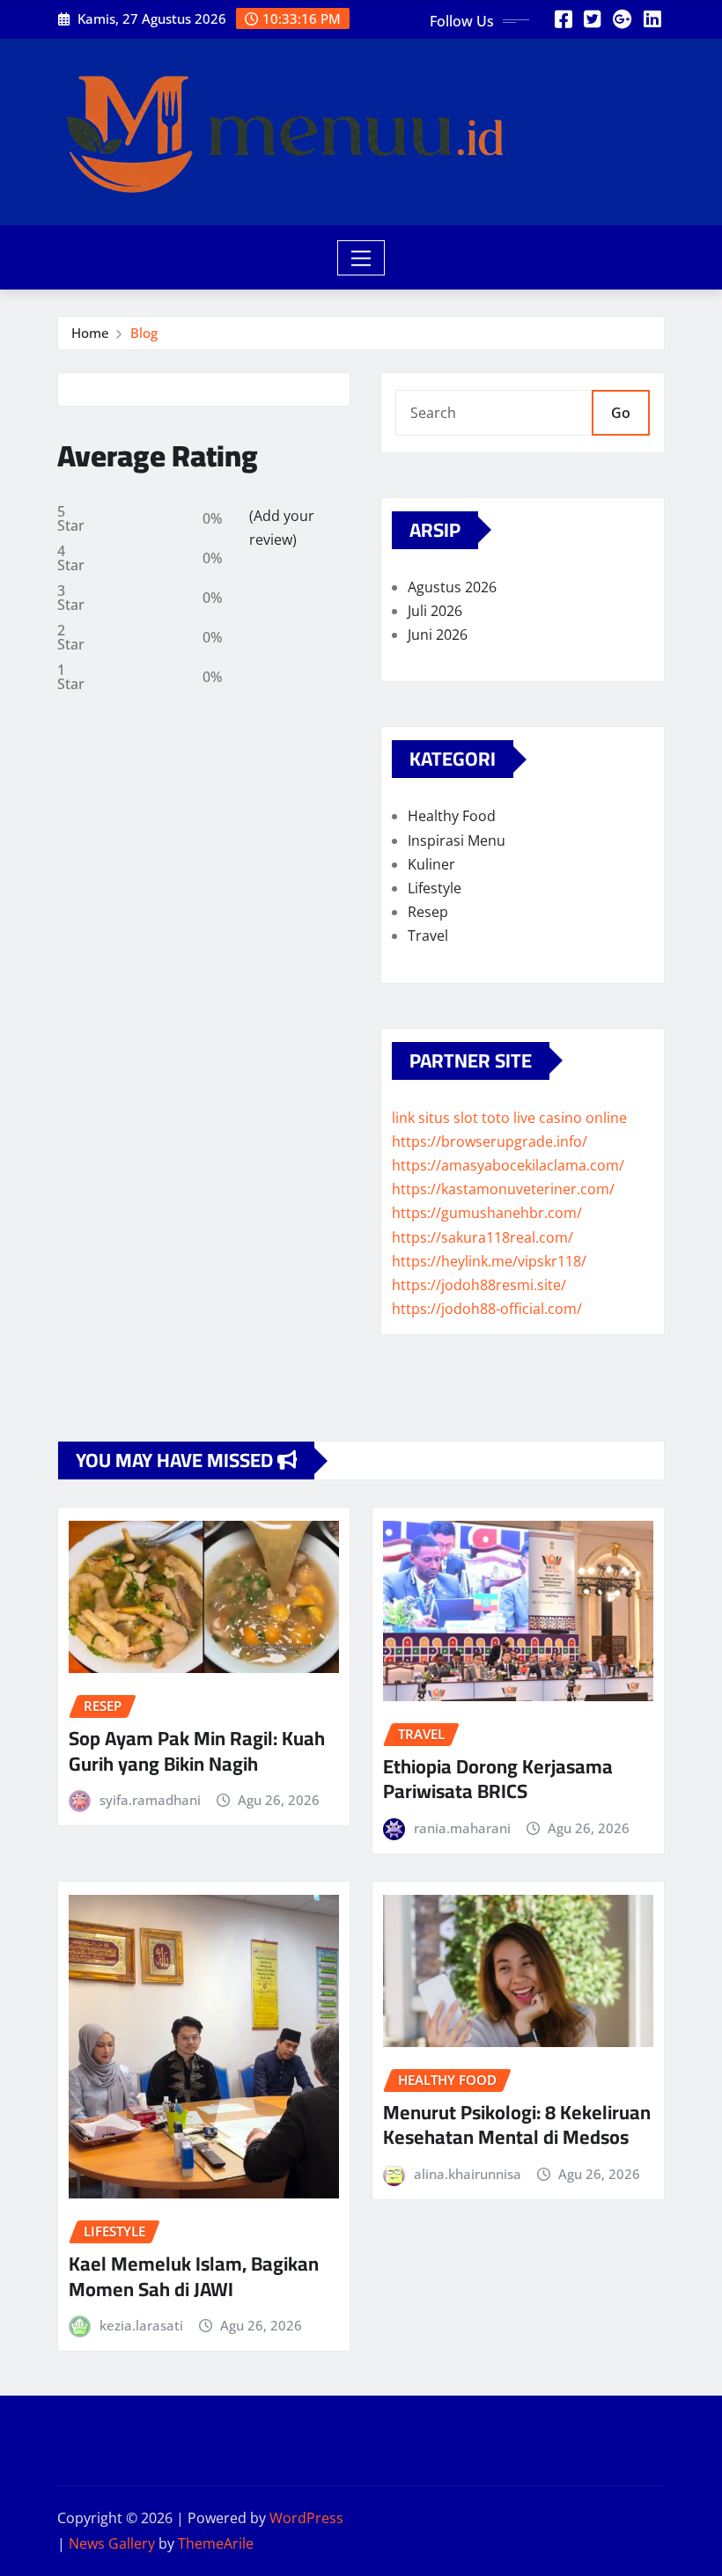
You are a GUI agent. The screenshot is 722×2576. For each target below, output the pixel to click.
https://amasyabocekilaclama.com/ (508, 1165)
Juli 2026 (435, 611)
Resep (428, 912)
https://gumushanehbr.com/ (487, 1213)
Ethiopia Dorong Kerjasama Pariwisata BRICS (498, 1779)
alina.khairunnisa (468, 2174)
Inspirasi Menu (457, 840)
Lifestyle (435, 888)
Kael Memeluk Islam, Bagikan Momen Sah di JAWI (194, 2276)
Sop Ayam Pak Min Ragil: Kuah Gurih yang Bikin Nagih (197, 1751)
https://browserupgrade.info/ (490, 1141)
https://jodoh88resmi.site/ (479, 1285)
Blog (144, 333)
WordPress (306, 2518)
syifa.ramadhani (150, 1800)
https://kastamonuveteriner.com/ (503, 1189)
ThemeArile (216, 2543)
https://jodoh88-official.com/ (487, 1309)
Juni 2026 (438, 635)
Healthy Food (452, 816)
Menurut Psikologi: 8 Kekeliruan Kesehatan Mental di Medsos (517, 2125)
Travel (428, 936)
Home (90, 333)
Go (621, 413)
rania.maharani (462, 1828)
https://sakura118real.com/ (483, 1237)
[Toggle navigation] (361, 258)
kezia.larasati (141, 2325)
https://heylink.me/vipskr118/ (489, 1261)
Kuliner (431, 864)
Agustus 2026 (452, 587)
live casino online (570, 1118)
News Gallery (112, 2543)
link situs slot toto (451, 1118)
